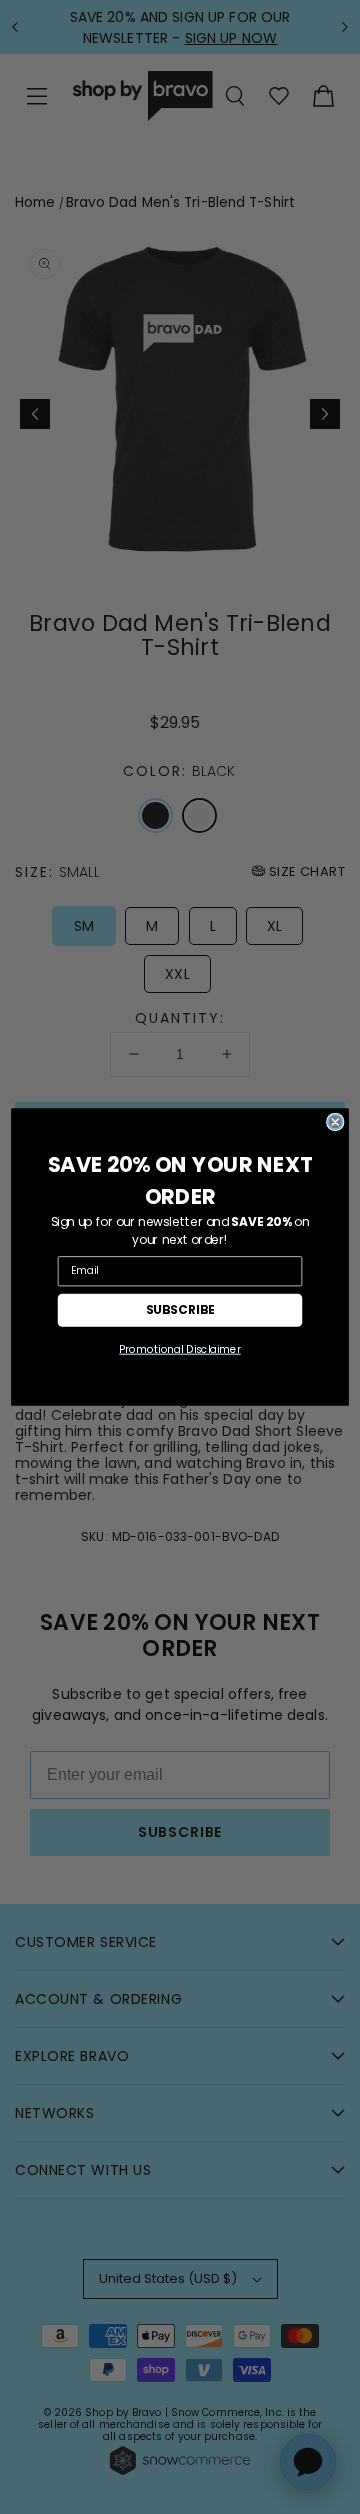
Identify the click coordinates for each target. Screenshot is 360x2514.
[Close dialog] (335, 1122)
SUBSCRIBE (180, 1309)
